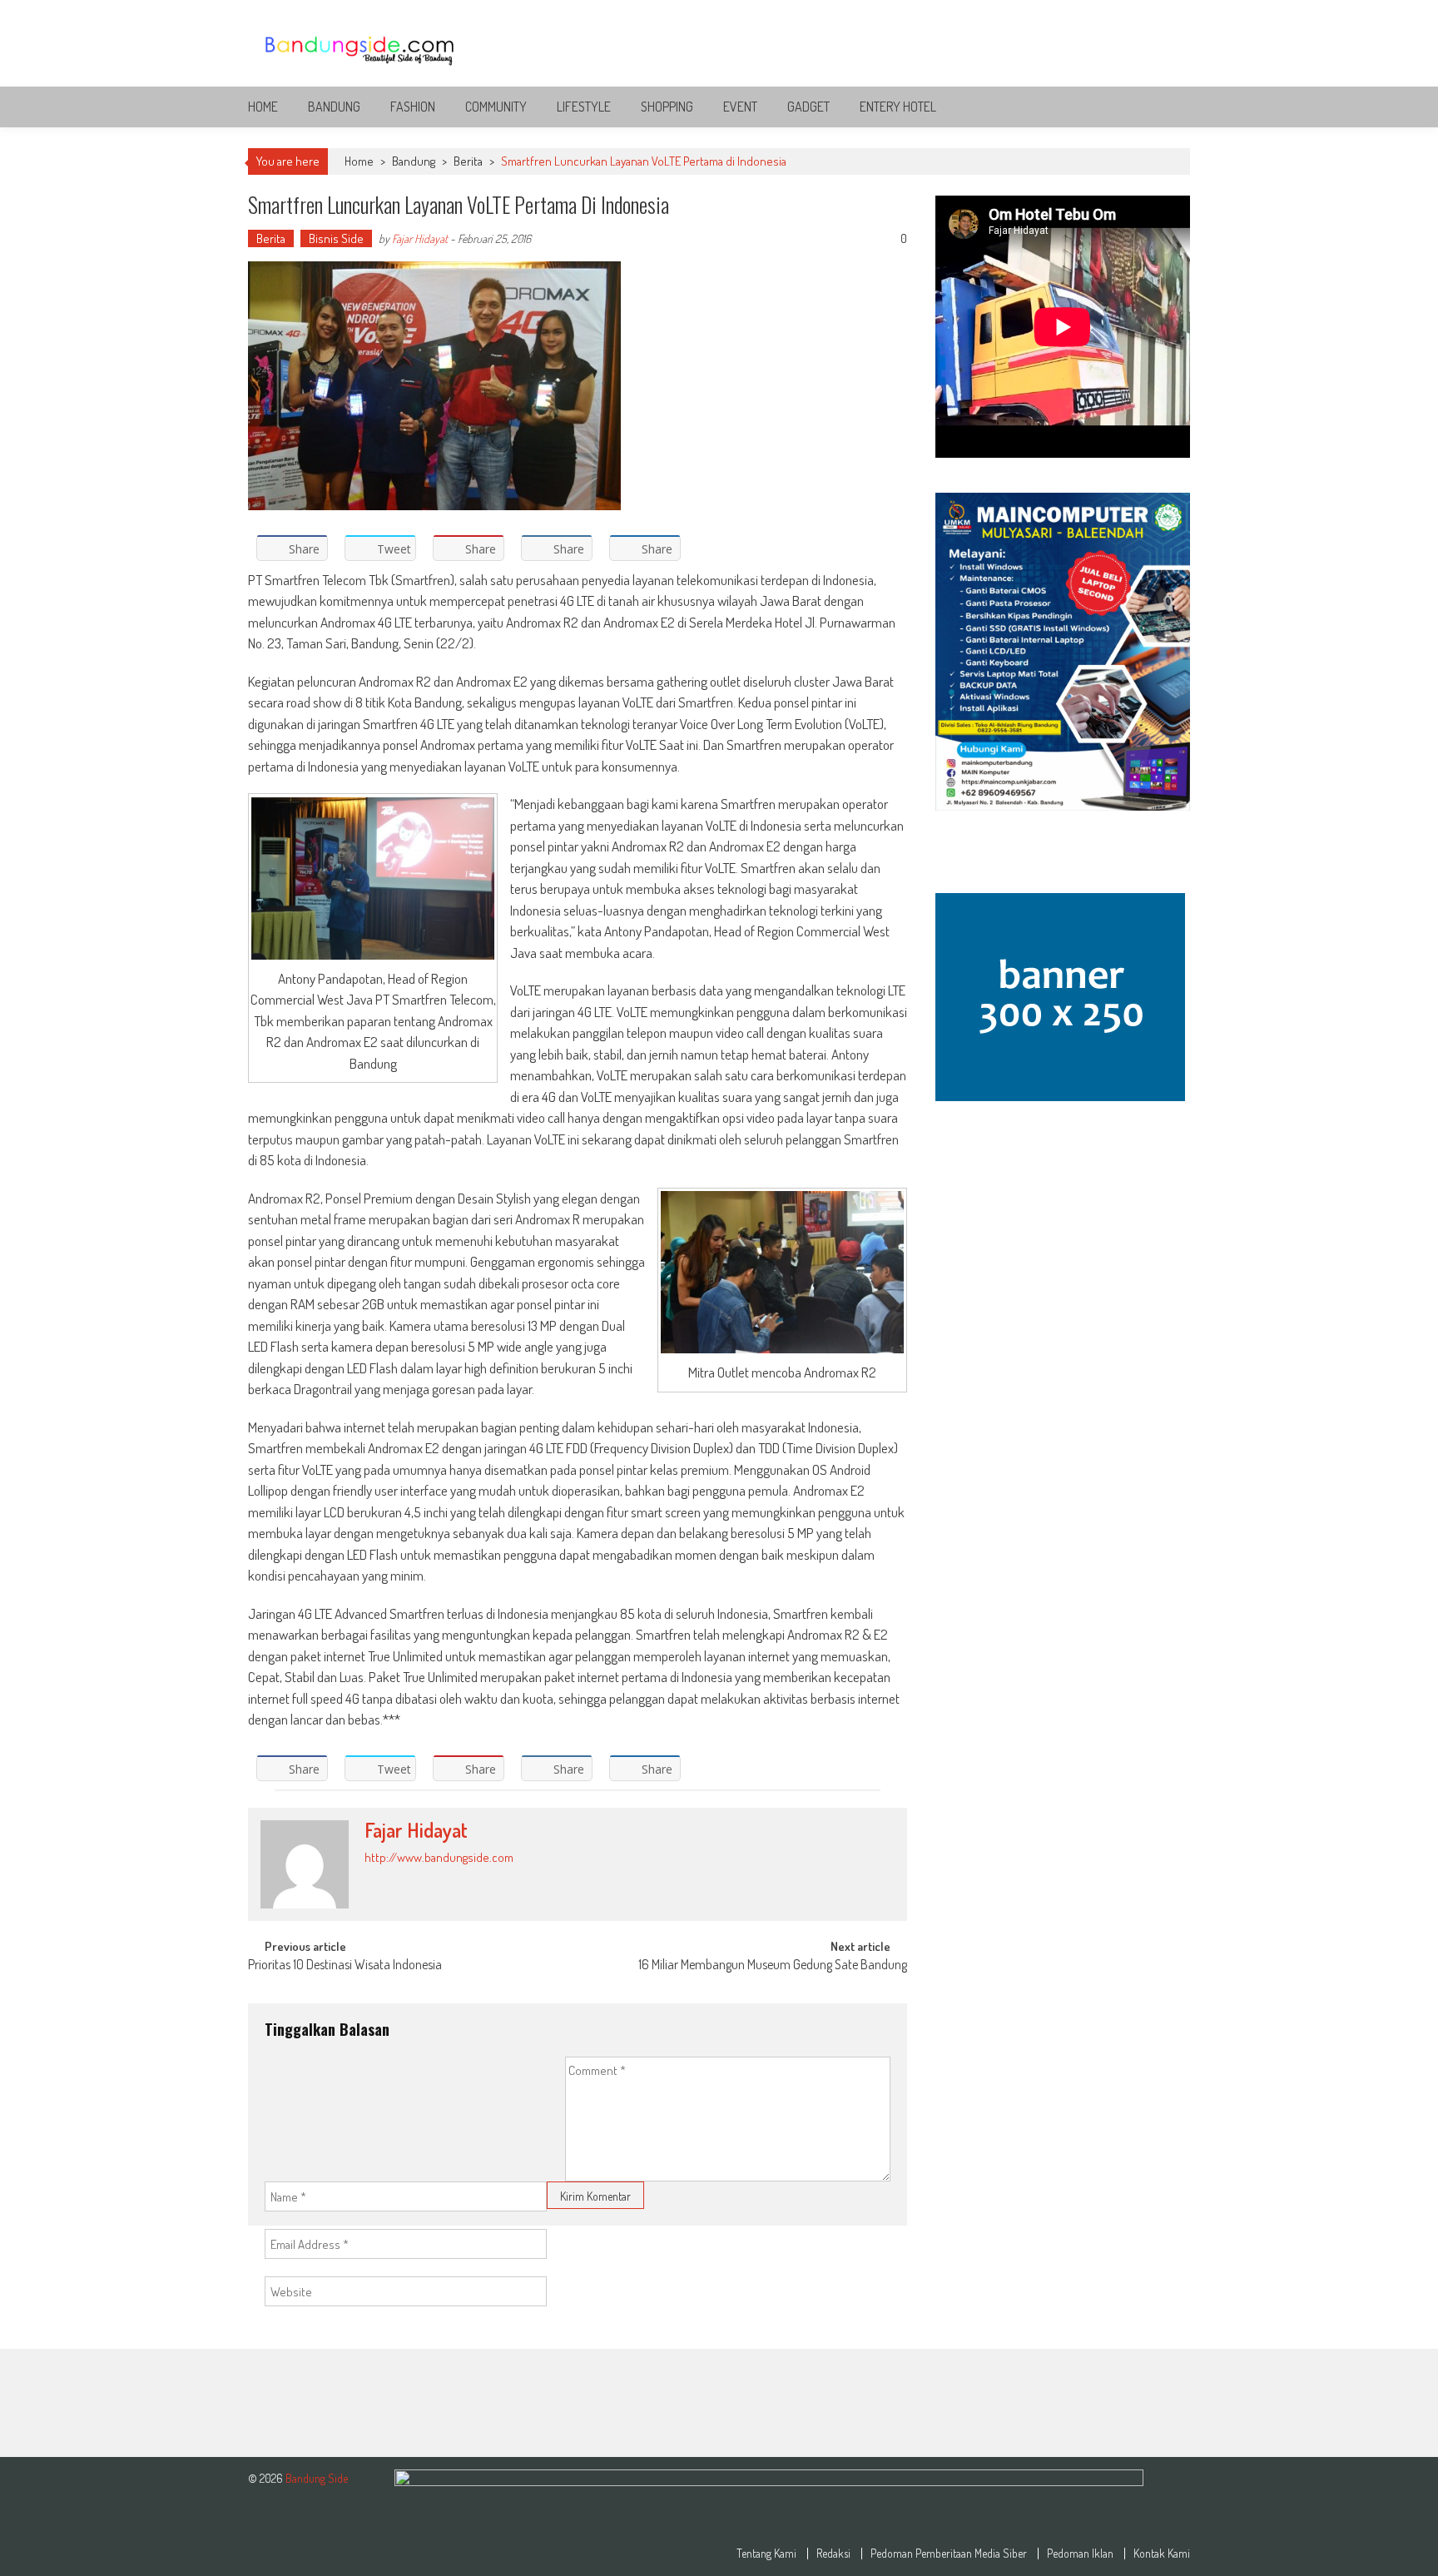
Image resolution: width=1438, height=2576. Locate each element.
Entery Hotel (898, 107)
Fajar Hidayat (420, 238)
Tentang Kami (766, 2554)
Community (496, 107)
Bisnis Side (336, 238)
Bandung (334, 107)
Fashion (413, 107)
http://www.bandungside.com (439, 1857)
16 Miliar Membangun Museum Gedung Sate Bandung (773, 1966)
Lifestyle (584, 107)
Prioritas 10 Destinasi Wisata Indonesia (345, 1966)
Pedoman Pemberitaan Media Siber (949, 2554)
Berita (468, 161)
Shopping (667, 107)
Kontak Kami (1162, 2554)
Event (740, 107)
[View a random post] (1164, 107)
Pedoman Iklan (1080, 2554)
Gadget (808, 107)
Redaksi (833, 2554)
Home (263, 107)
